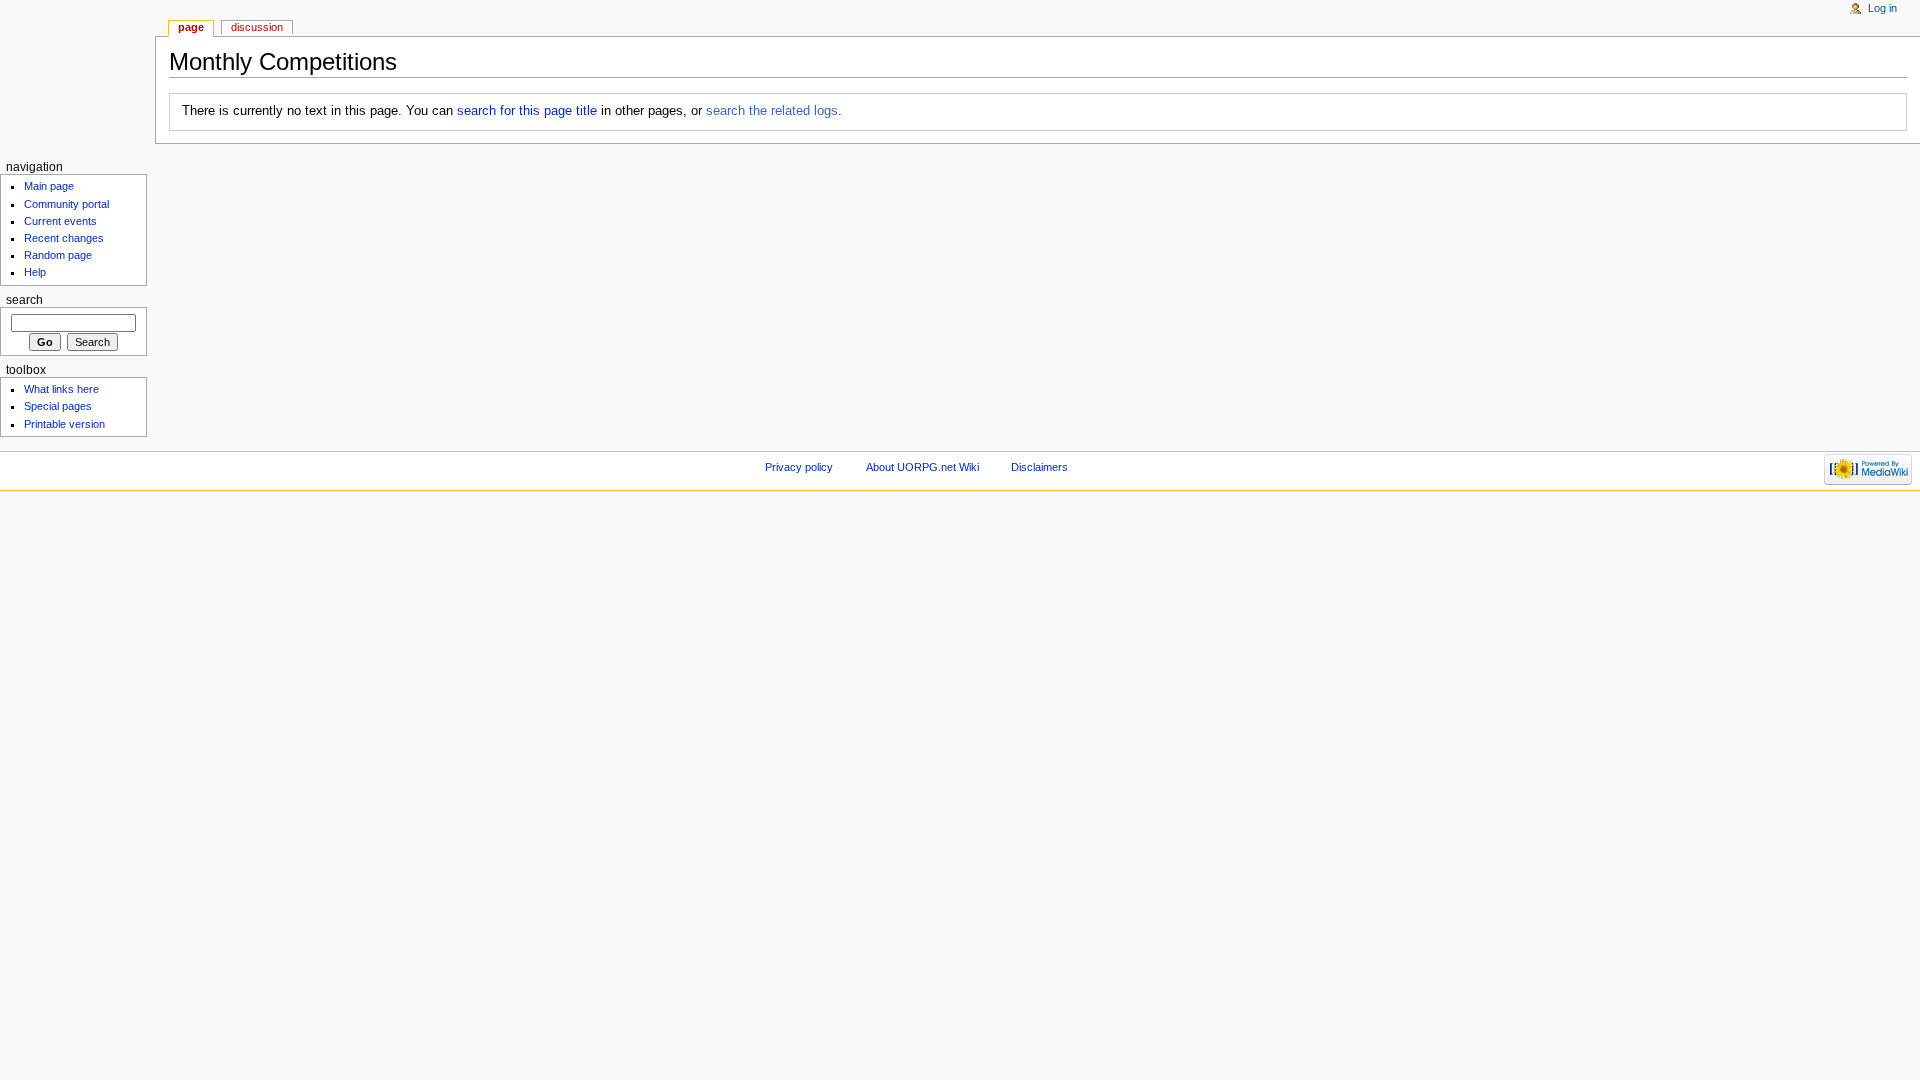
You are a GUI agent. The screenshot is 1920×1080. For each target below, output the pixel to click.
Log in (1882, 8)
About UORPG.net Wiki (922, 467)
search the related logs (772, 111)
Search (24, 300)
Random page (58, 255)
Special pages (58, 406)
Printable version (64, 424)
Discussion (257, 27)
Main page (49, 186)
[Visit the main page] (77, 77)
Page (191, 27)
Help (35, 272)
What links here (61, 389)
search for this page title (527, 111)
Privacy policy (799, 467)
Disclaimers (1039, 467)
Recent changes (64, 238)
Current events (60, 221)
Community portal (66, 204)
